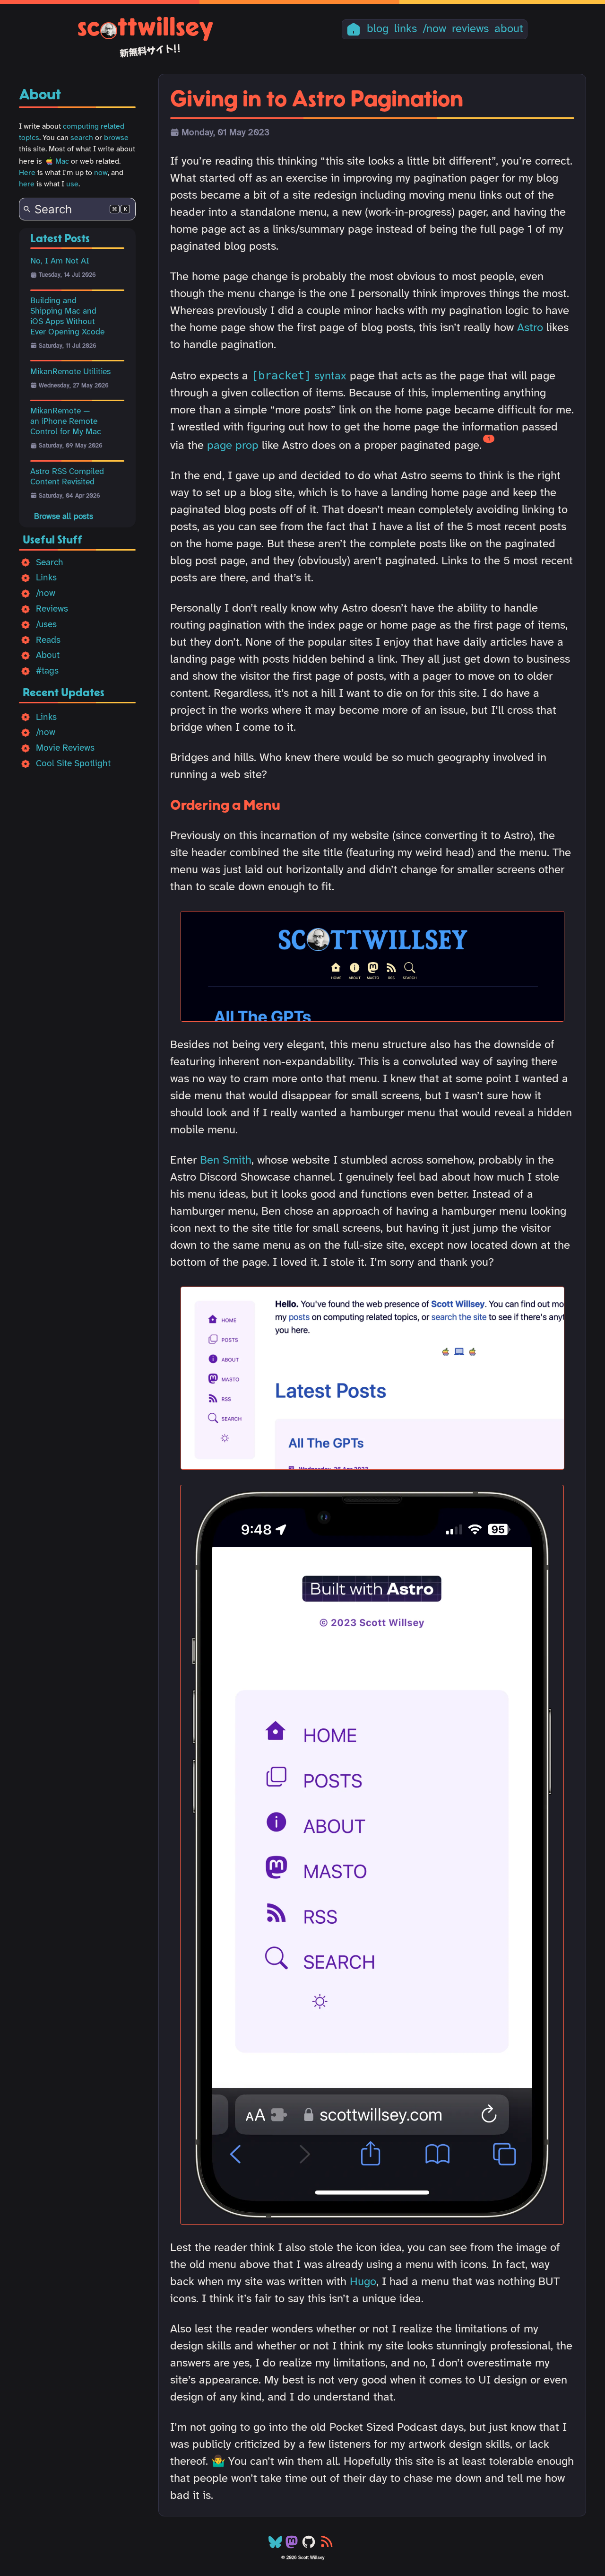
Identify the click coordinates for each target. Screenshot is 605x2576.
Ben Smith (226, 1161)
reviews (470, 29)
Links (46, 578)
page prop (233, 446)
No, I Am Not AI (60, 261)
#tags (47, 671)
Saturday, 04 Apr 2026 (69, 496)
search (82, 138)
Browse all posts (64, 517)
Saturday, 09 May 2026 (71, 446)
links (406, 29)
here (27, 184)
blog (378, 29)
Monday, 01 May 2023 (225, 133)
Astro (530, 328)
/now (434, 29)
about (509, 29)
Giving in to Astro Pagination (317, 100)
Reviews (52, 609)
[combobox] (77, 209)
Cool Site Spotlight (73, 764)
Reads (48, 640)
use (72, 184)
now (101, 173)
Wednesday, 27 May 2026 (74, 386)
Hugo (363, 2282)
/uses (46, 625)
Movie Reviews (65, 748)
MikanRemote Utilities (70, 372)
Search (50, 563)
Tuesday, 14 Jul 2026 (67, 275)
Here (27, 173)
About (48, 656)
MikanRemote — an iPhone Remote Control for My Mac (66, 421)
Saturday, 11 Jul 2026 (68, 346)
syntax (299, 376)
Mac (62, 162)
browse (116, 138)
